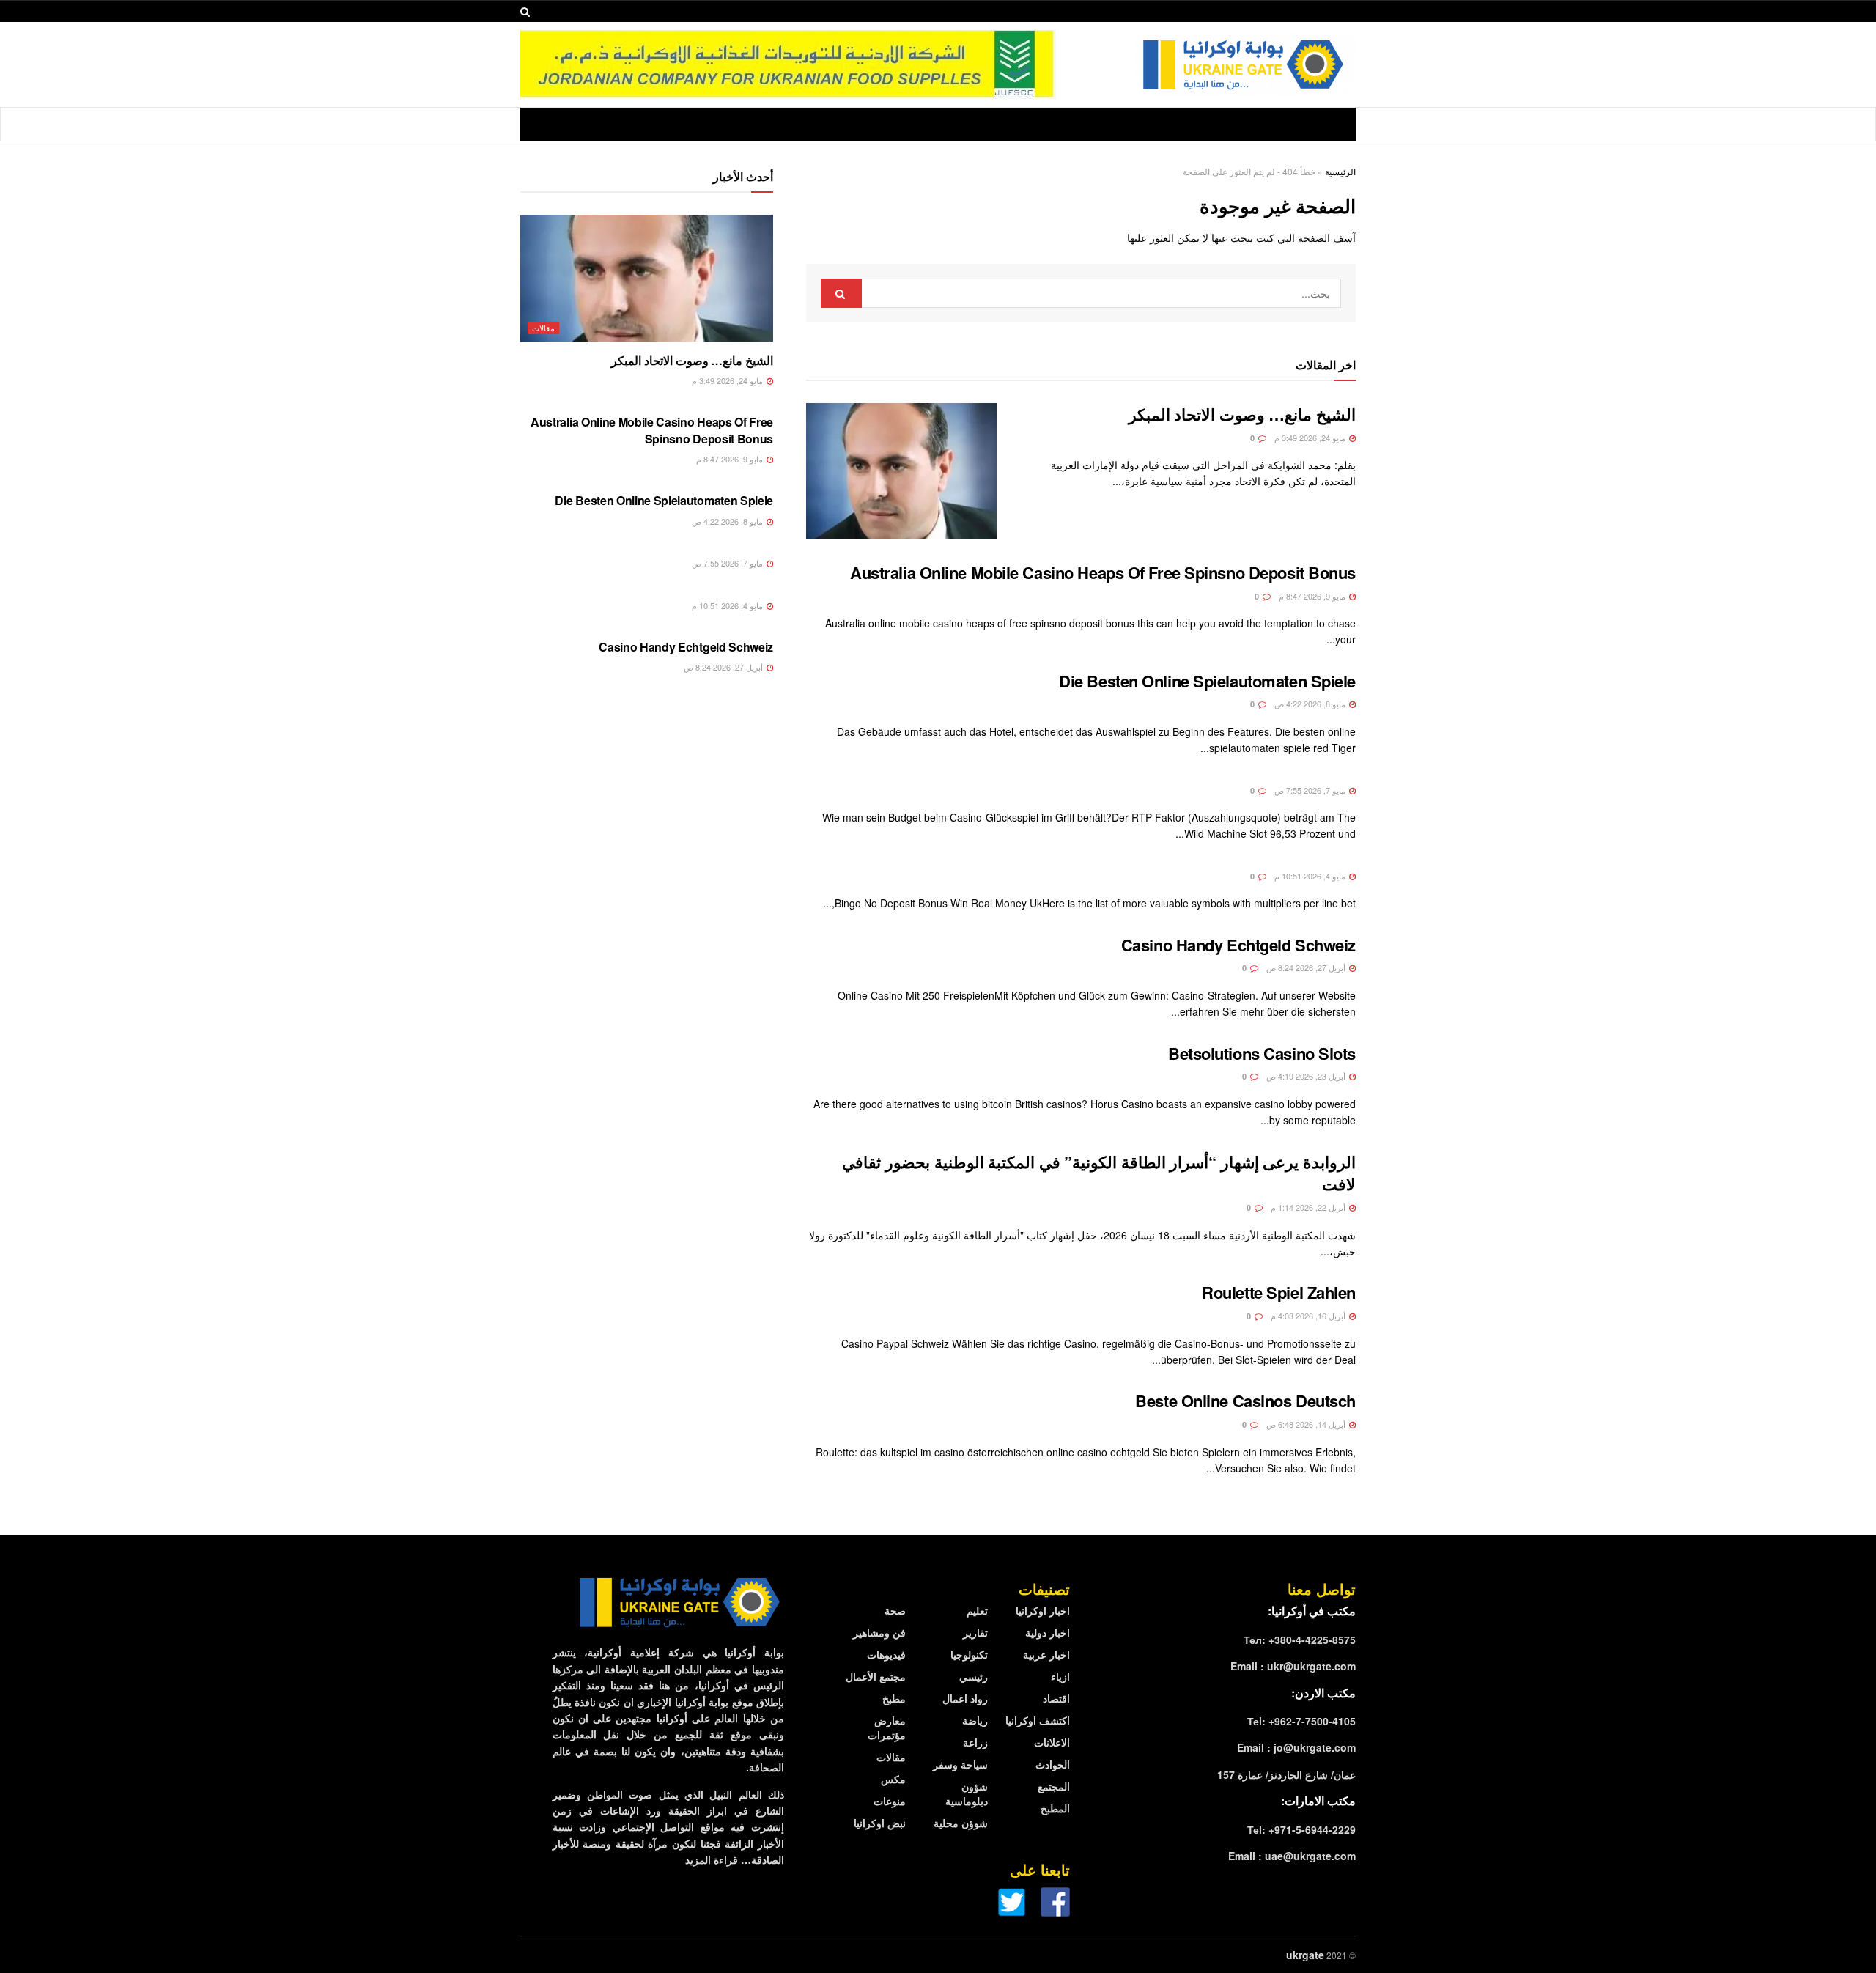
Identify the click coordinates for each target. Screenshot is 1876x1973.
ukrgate (1305, 1955)
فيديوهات (886, 1654)
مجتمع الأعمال (876, 1676)
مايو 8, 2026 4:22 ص (1311, 704)
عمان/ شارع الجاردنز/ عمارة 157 (1286, 1774)
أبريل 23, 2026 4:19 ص (1307, 1076)
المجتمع (1054, 1786)
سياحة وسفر (960, 1764)
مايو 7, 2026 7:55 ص (1311, 790)
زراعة (975, 1742)
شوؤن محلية (961, 1823)
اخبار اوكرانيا (1043, 1610)
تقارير (975, 1632)
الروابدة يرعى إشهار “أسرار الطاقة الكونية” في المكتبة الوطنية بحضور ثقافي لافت (1099, 1173)
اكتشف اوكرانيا (1038, 1720)
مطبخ (894, 1698)
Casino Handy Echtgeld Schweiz (1238, 945)
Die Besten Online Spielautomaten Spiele (1207, 681)
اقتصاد (1056, 1698)
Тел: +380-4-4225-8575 (1300, 1640)
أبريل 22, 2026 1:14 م (1309, 1207)
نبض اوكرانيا (880, 1823)
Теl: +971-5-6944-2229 (1301, 1829)
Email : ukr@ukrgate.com (1293, 1666)
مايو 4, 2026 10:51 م (1311, 876)
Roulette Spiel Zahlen (1279, 1292)
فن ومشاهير (879, 1632)
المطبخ (1055, 1808)
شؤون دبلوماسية (967, 1793)
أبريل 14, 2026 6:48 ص (1307, 1424)
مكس (893, 1779)
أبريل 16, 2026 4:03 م (1309, 1316)
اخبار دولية (1048, 1632)
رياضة (975, 1720)
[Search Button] (841, 293)
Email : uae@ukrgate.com (1292, 1856)
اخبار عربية (1046, 1654)
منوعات (890, 1801)
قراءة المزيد (712, 1859)
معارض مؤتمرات (887, 1727)
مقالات (543, 328)
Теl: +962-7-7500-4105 (1301, 1721)
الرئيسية (1340, 171)
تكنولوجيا (969, 1654)
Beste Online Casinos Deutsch (1245, 1401)
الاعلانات (1052, 1742)
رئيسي (974, 1676)
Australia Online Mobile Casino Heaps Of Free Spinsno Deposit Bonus (1103, 572)
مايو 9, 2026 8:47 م (1313, 596)
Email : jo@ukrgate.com (1296, 1747)
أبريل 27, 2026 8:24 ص (1307, 967)
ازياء (1060, 1676)
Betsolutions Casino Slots (1262, 1053)
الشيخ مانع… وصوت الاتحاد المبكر (1242, 414)
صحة (895, 1610)
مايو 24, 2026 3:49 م (1311, 438)
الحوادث (1053, 1764)
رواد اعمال (965, 1698)
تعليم (977, 1610)
